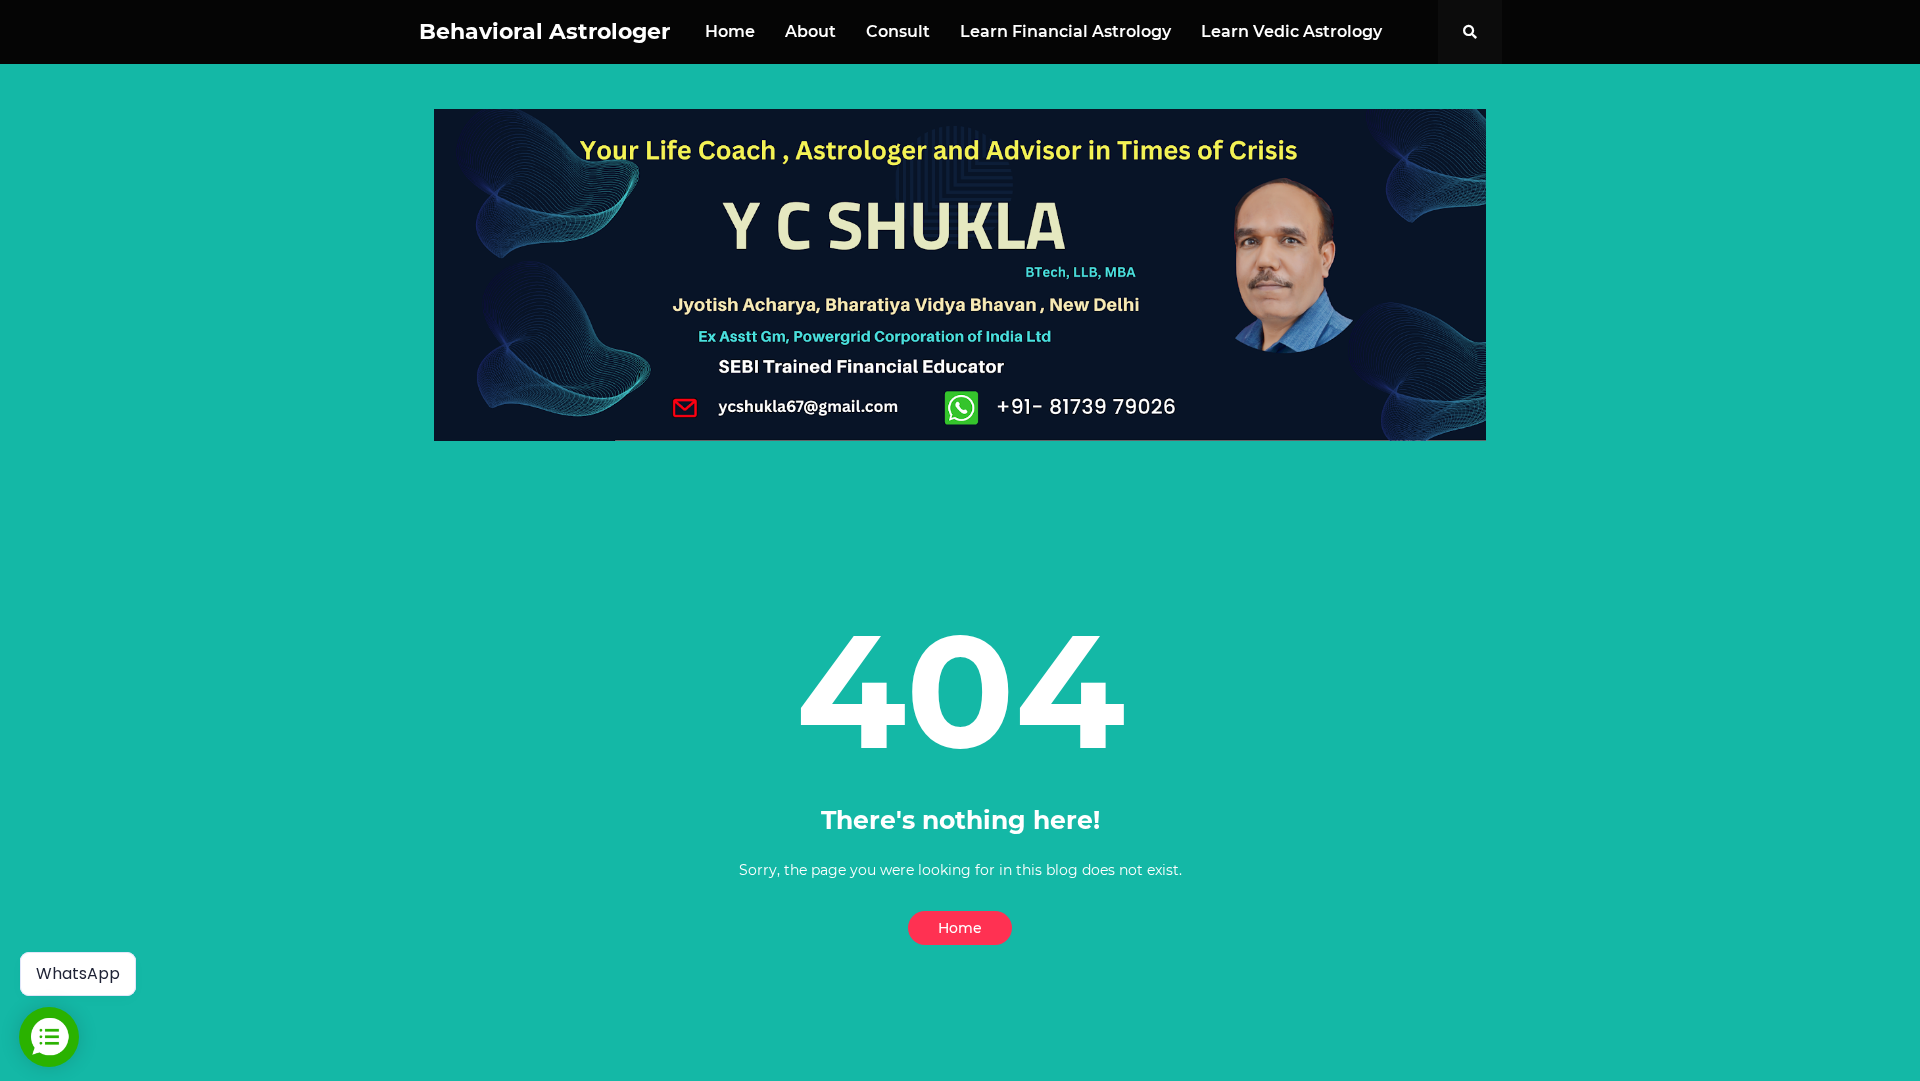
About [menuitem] (810, 31)
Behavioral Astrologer (544, 31)
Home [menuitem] (730, 31)
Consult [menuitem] (898, 31)
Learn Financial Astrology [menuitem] (1065, 31)
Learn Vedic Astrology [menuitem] (1291, 31)
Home (960, 928)
